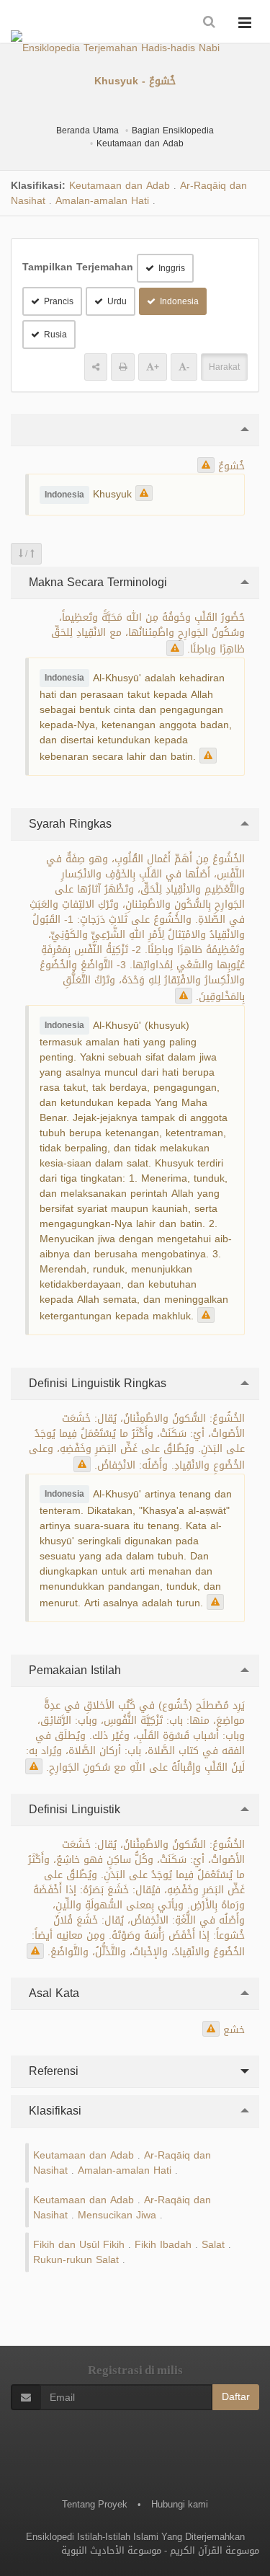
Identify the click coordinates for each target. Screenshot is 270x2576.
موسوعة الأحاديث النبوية (111, 2550)
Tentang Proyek (95, 2504)
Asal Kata (52, 1993)
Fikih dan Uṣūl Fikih (79, 2245)
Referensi (52, 2071)
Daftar (236, 2397)
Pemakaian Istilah (73, 1670)
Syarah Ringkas (68, 824)
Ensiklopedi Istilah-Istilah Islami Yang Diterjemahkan (135, 2537)
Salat (213, 2245)
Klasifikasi (53, 2111)
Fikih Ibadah (163, 2245)
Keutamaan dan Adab (140, 143)
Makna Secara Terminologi (96, 582)
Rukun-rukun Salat (76, 2260)
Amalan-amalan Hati (102, 201)
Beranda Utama (87, 130)
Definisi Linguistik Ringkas (96, 1383)
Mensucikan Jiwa (117, 2215)
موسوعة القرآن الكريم (215, 2550)
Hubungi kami (180, 2504)
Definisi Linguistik (73, 1809)
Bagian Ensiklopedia (173, 130)
